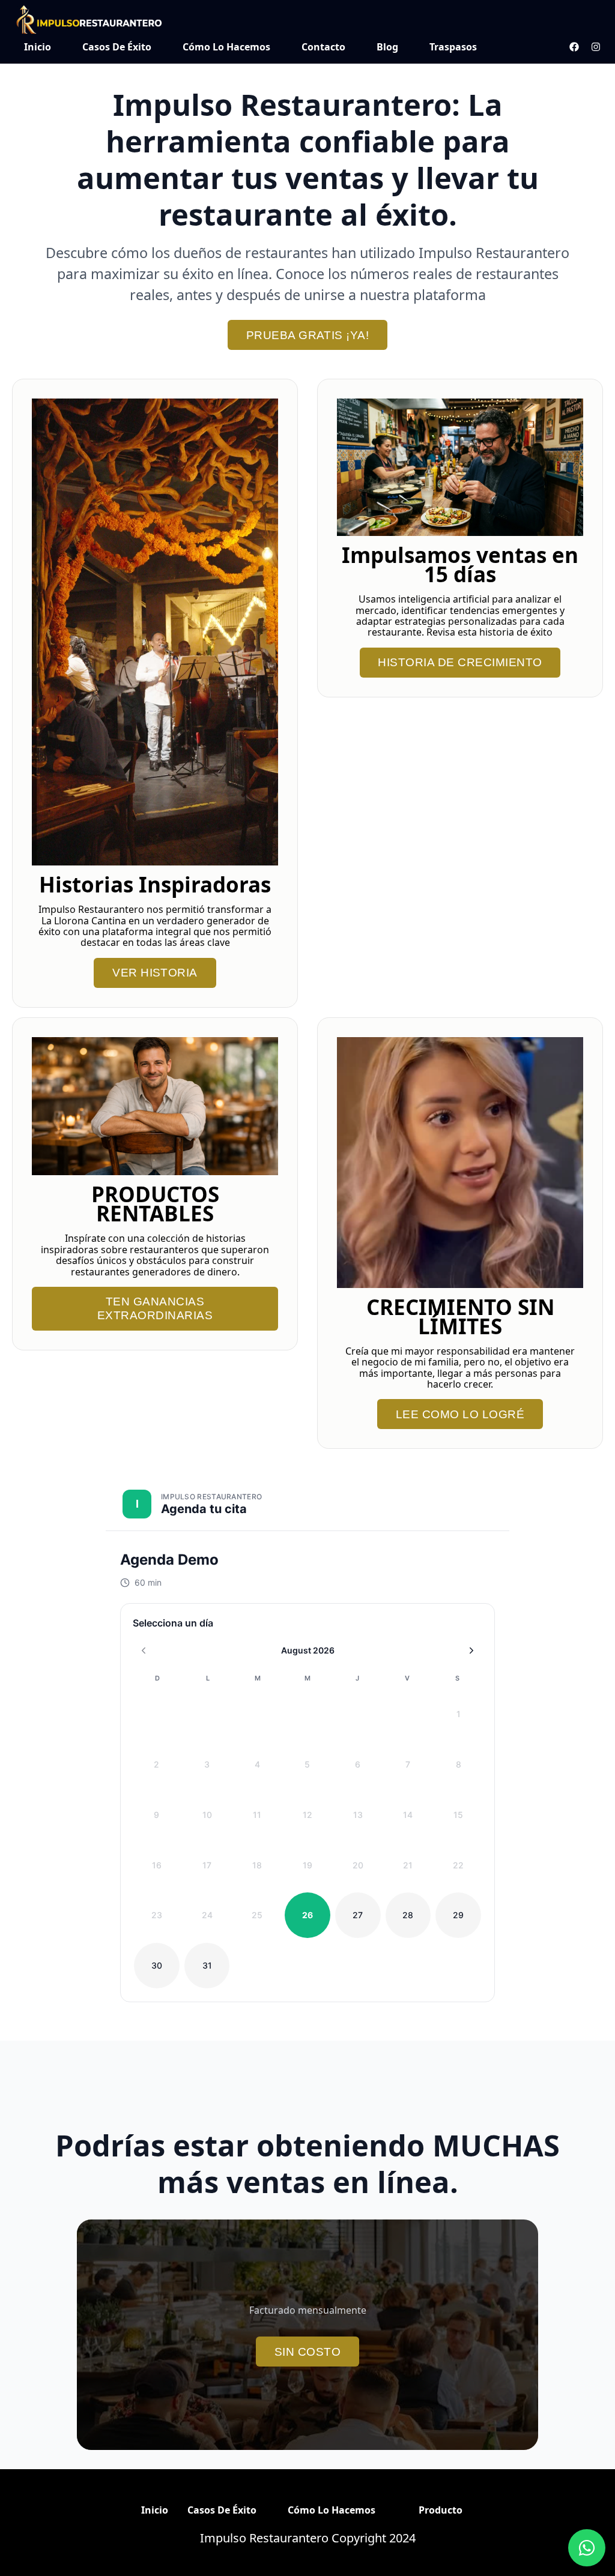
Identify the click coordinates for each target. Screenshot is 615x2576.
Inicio (38, 47)
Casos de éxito (117, 47)
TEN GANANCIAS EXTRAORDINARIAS (155, 1308)
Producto (441, 2510)
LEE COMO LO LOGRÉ (460, 1414)
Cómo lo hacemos (226, 47)
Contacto (323, 47)
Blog (387, 47)
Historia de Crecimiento (460, 662)
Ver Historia (155, 973)
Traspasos (453, 47)
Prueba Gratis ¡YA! (308, 335)
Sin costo (307, 2352)
